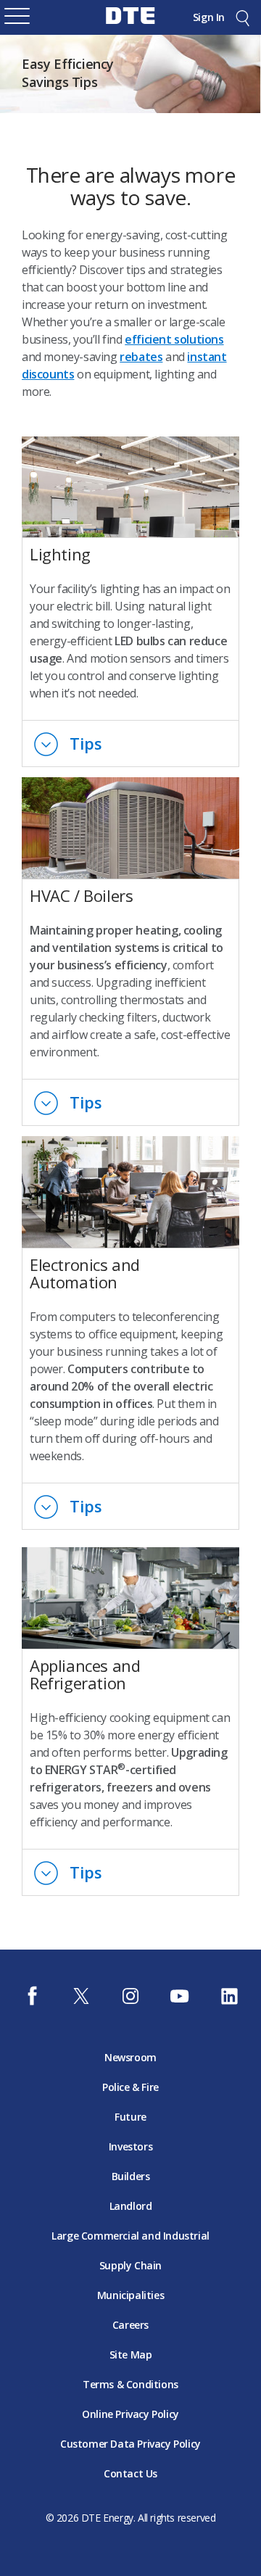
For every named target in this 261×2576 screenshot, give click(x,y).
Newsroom (130, 2057)
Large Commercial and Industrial (130, 2236)
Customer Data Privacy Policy (130, 2444)
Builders (131, 2176)
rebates (141, 357)
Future (130, 2117)
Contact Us (130, 2473)
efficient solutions (174, 339)
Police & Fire (130, 2087)
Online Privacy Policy (130, 2414)
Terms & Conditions (130, 2384)
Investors (130, 2146)
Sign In (209, 17)
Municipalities (130, 2295)
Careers (130, 2325)
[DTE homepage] (130, 26)
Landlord (131, 2206)
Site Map (131, 2355)
